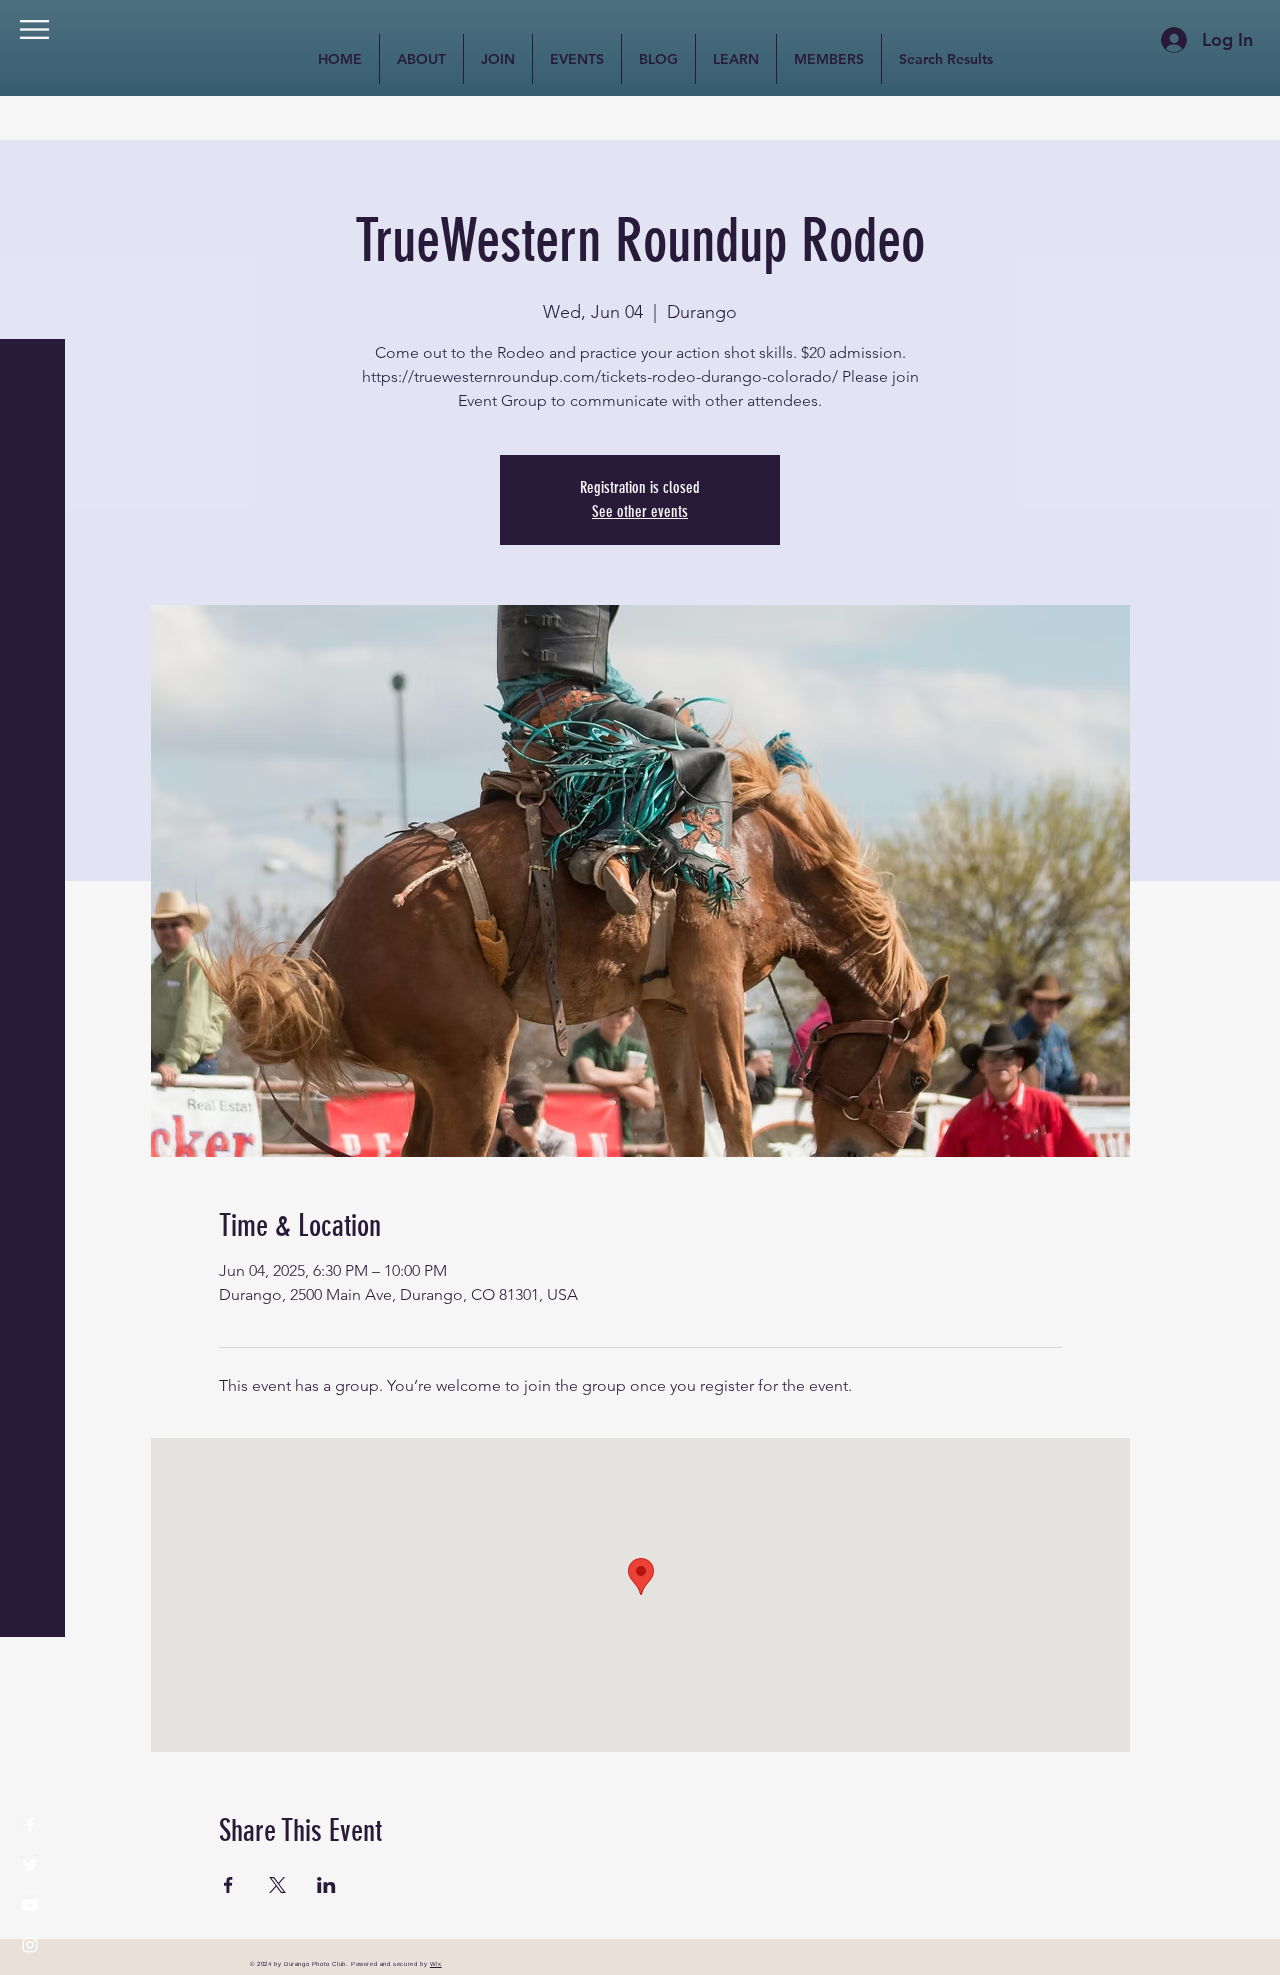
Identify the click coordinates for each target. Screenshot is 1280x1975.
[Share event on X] (277, 1885)
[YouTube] (30, 1905)
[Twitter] (30, 1865)
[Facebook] (30, 1825)
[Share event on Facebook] (228, 1885)
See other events (640, 511)
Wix (436, 1964)
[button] (34, 29)
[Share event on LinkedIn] (326, 1885)
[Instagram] (30, 1945)
